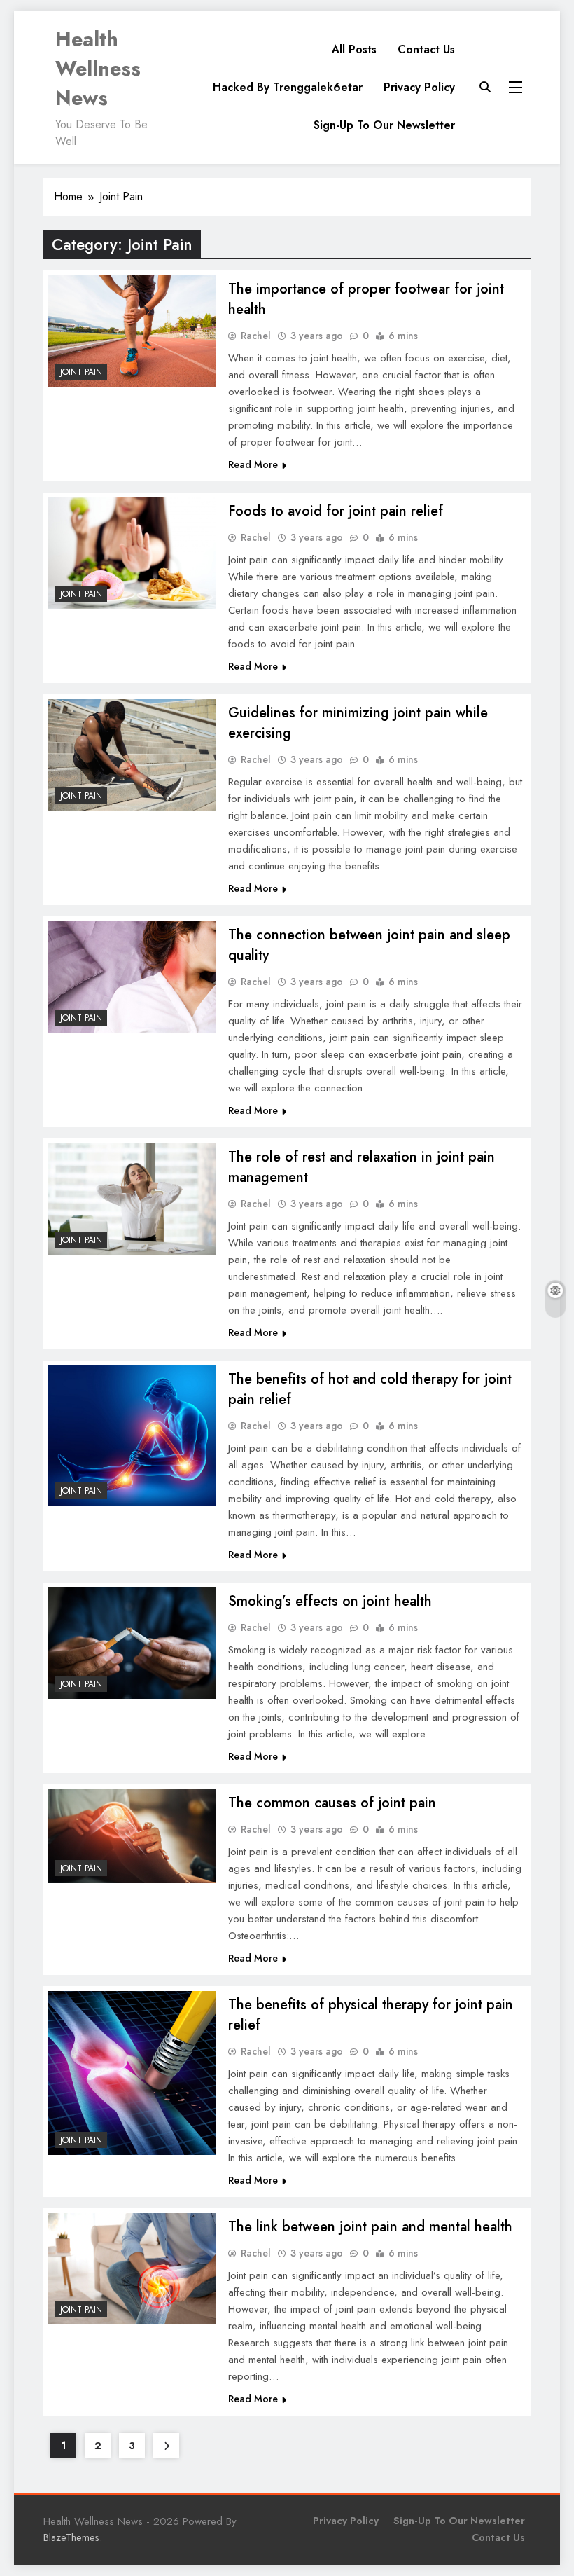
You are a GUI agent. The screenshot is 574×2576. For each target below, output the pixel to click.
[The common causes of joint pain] (132, 1836)
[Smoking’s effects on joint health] (132, 1643)
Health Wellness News (98, 69)
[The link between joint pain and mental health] (132, 2269)
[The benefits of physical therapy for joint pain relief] (132, 2073)
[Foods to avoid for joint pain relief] (132, 553)
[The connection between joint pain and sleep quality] (132, 977)
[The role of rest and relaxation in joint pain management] (132, 1199)
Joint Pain (81, 372)
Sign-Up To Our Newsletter (384, 125)
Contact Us (426, 49)
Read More (253, 464)
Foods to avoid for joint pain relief (336, 511)
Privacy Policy (419, 87)
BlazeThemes (71, 2537)
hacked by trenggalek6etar (288, 87)
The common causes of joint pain (332, 1803)
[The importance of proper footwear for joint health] (132, 331)
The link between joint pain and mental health (370, 2227)
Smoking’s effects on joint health (330, 1601)
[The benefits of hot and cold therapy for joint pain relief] (132, 1435)
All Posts (354, 49)
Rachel (256, 336)
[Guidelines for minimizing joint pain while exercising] (132, 755)
